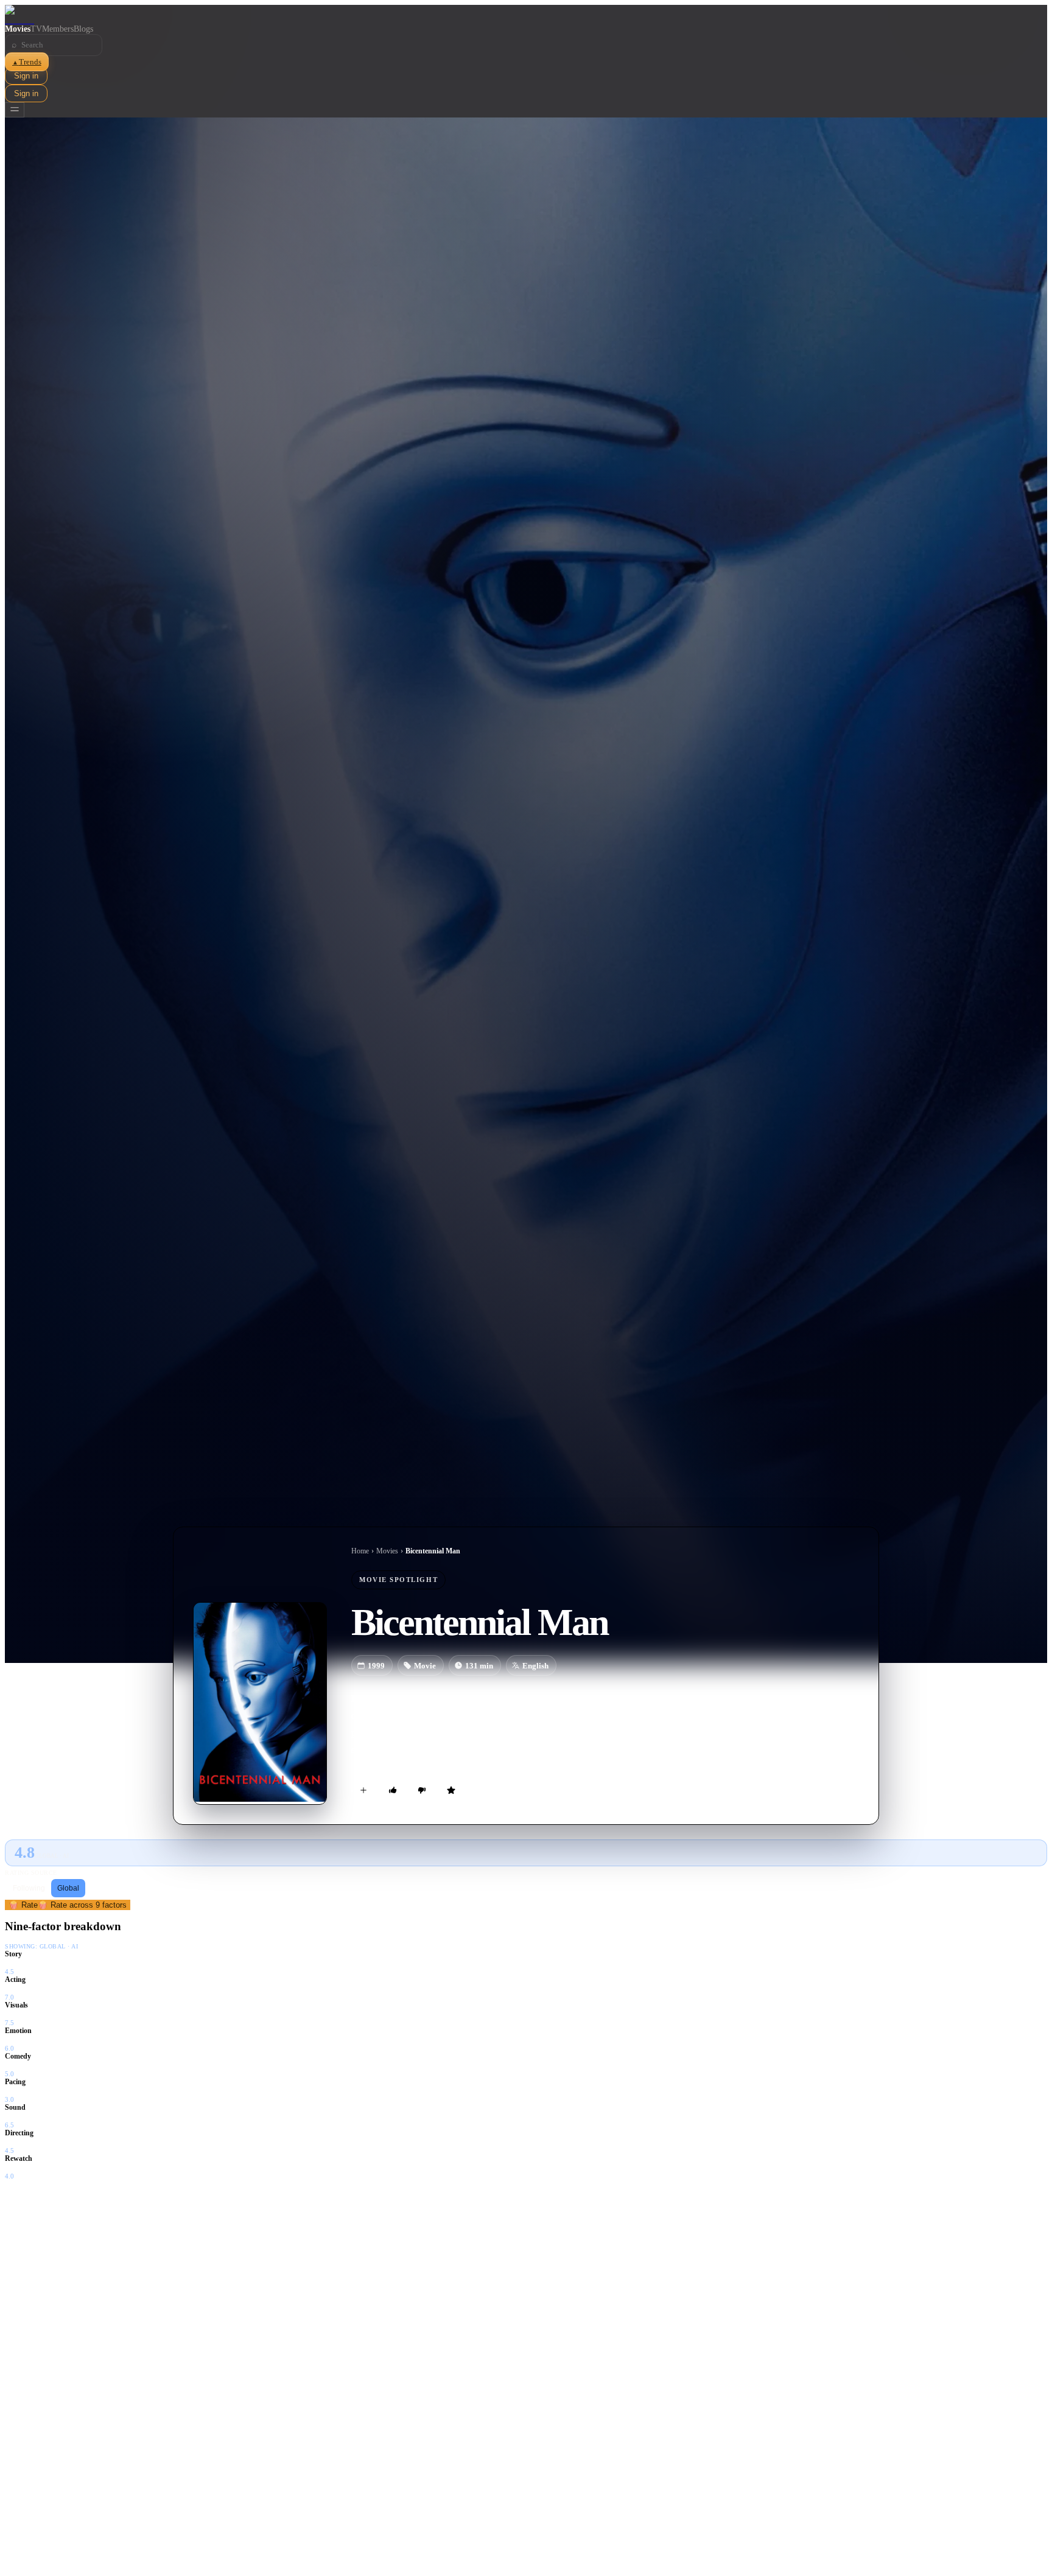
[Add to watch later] (363, 1790)
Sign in (26, 76)
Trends (27, 62)
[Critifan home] (526, 15)
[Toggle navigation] (15, 110)
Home (360, 1551)
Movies (18, 29)
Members (58, 29)
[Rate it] (451, 1790)
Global (68, 1888)
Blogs (83, 29)
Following (29, 1888)
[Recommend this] (393, 1790)
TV (36, 29)
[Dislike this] (422, 1790)
